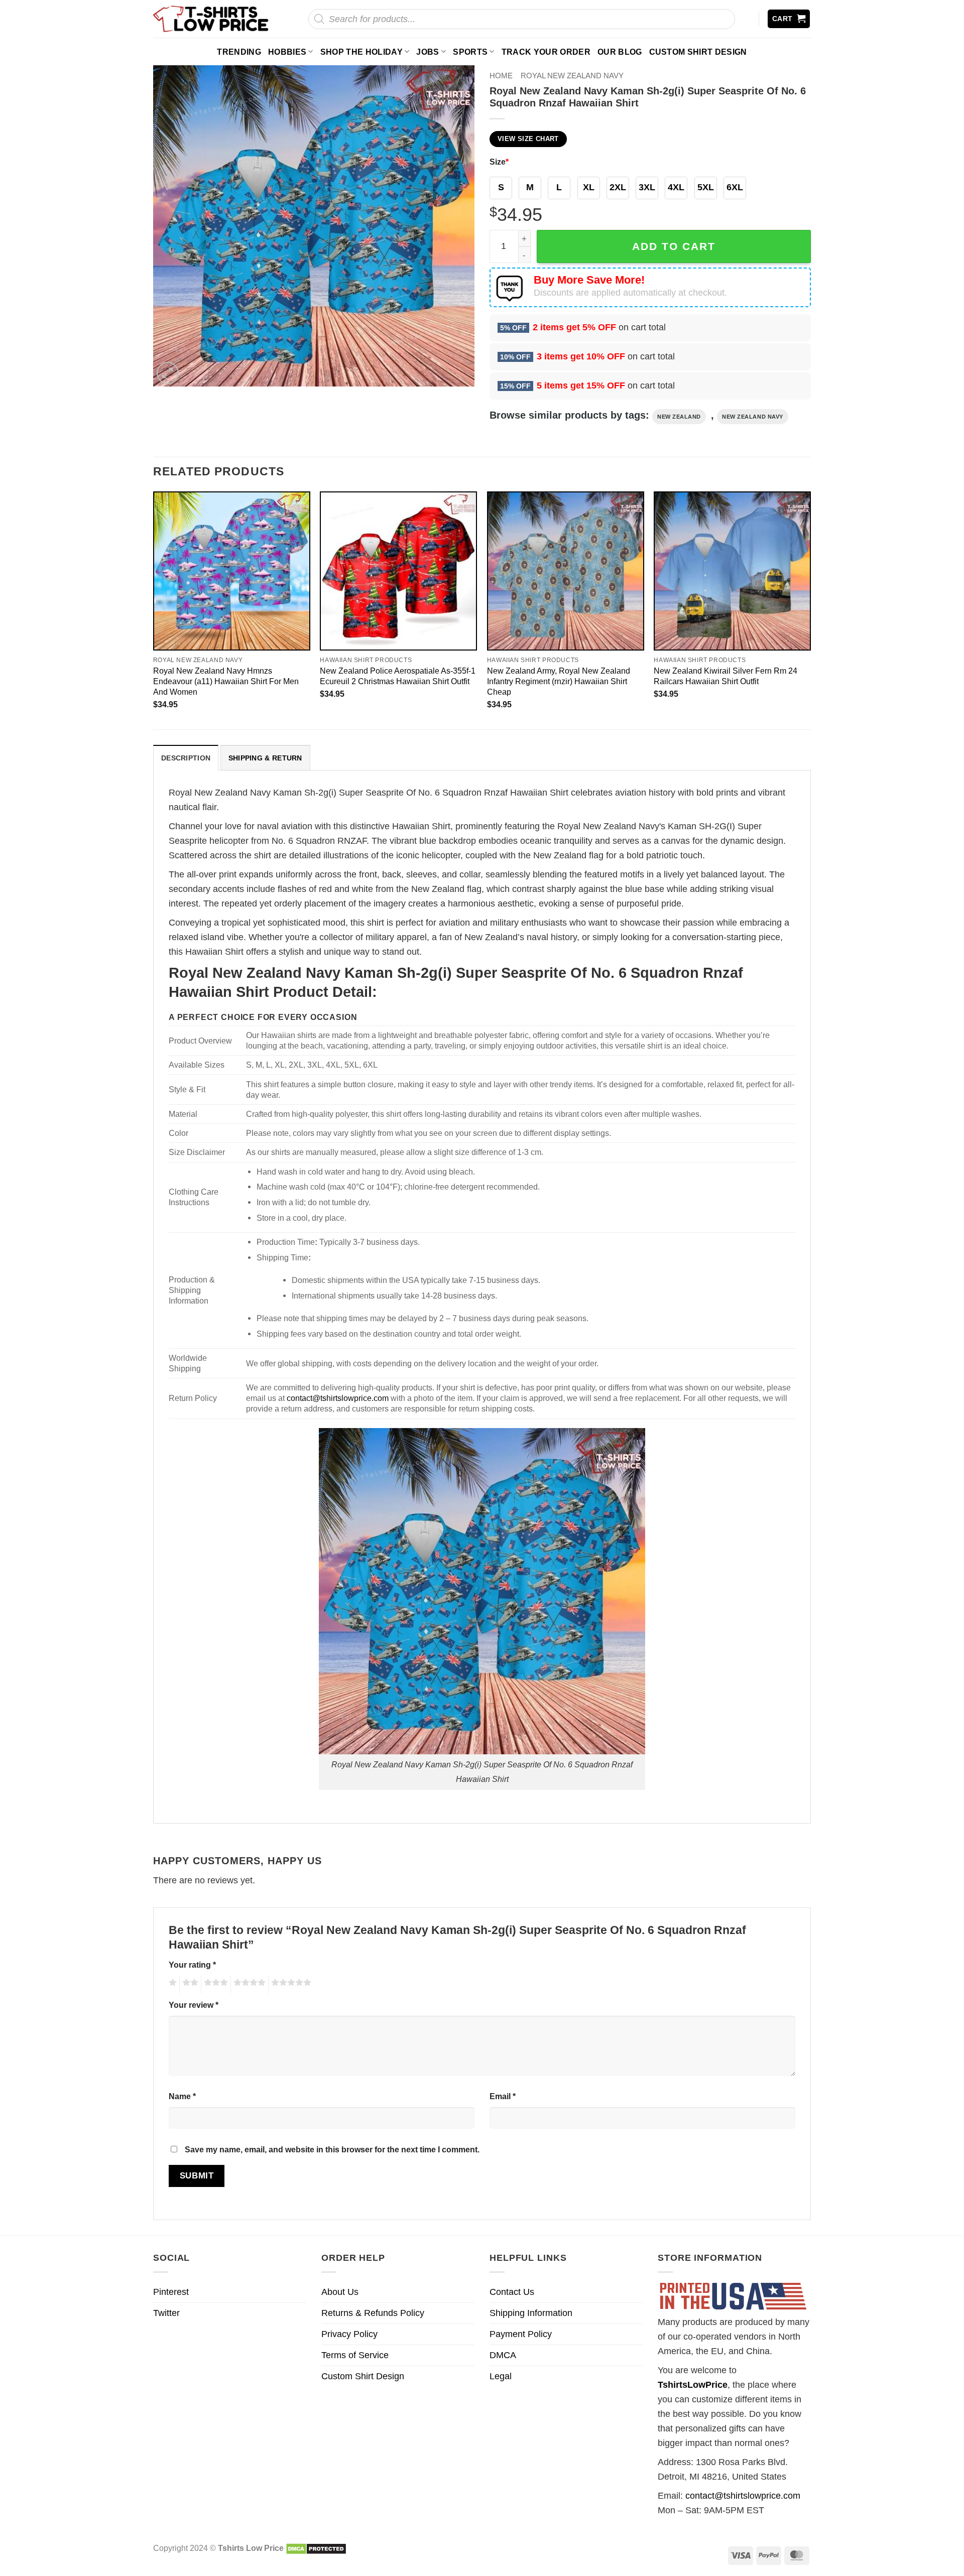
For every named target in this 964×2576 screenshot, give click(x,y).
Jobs (428, 52)
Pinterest (171, 2292)
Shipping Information (531, 2313)
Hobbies (287, 52)
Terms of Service (355, 2355)
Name (182, 2096)
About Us (340, 2292)
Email (503, 2096)
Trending (239, 52)
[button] (789, 19)
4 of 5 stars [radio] (248, 1984)
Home (501, 76)
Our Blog (620, 52)
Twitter (166, 2313)
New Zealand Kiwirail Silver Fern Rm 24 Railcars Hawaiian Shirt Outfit (726, 676)
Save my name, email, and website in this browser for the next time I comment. (332, 2149)
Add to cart (674, 246)
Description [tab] (186, 758)
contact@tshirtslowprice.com (338, 1398)
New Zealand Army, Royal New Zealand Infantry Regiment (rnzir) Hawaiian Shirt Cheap (559, 681)
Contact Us (512, 2292)
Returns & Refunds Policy (373, 2313)
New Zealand (679, 417)
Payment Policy (521, 2334)
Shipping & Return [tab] (265, 758)
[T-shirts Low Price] (211, 19)
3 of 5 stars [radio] (214, 1984)
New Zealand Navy (753, 417)
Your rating (192, 1965)
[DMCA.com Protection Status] (316, 2548)
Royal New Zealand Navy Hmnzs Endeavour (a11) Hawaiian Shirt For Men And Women (226, 681)
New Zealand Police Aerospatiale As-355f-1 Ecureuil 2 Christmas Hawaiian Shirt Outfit (398, 676)
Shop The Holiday (361, 52)
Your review (194, 2005)
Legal (501, 2376)
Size (499, 162)
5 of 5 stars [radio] (290, 1984)
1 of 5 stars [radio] (171, 1984)
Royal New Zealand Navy (572, 76)
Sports (470, 52)
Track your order (546, 52)
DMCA (503, 2355)
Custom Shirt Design (698, 52)
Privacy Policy (349, 2334)
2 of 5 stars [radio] (189, 1984)
